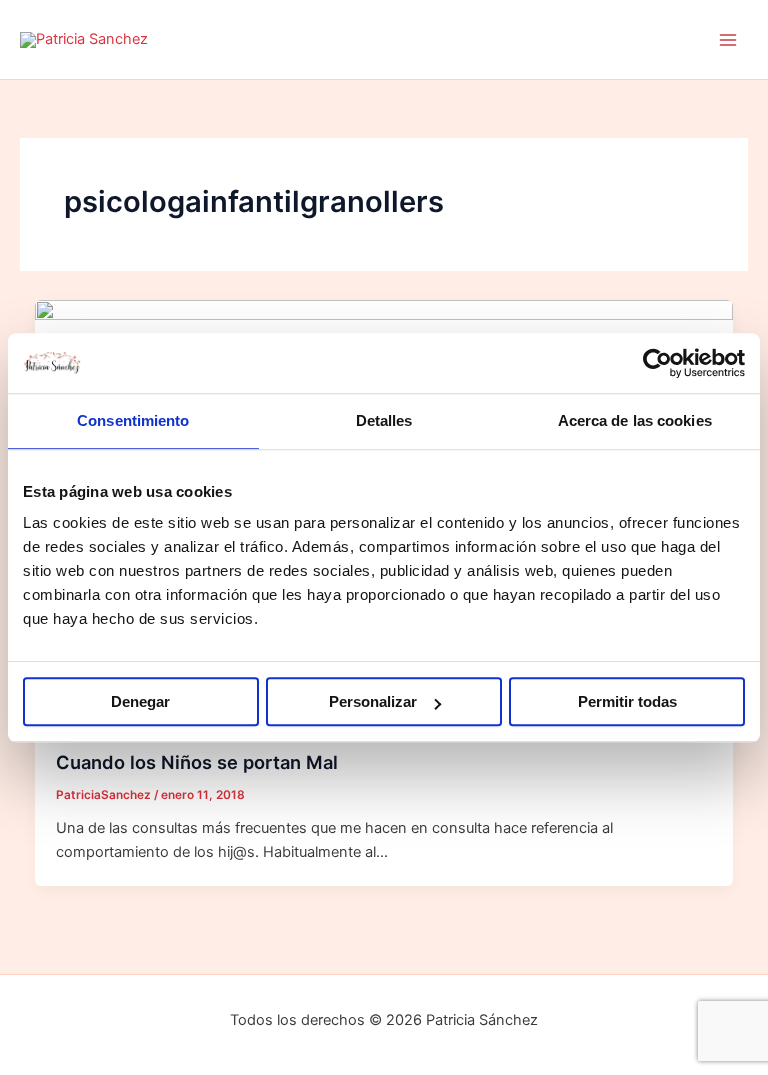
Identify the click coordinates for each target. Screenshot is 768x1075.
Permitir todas (627, 701)
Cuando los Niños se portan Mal (197, 762)
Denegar (140, 701)
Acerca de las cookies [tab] (635, 420)
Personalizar (373, 701)
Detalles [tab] (384, 420)
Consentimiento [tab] (133, 420)
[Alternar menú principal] (728, 39)
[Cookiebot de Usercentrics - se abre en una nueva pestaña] (657, 363)
